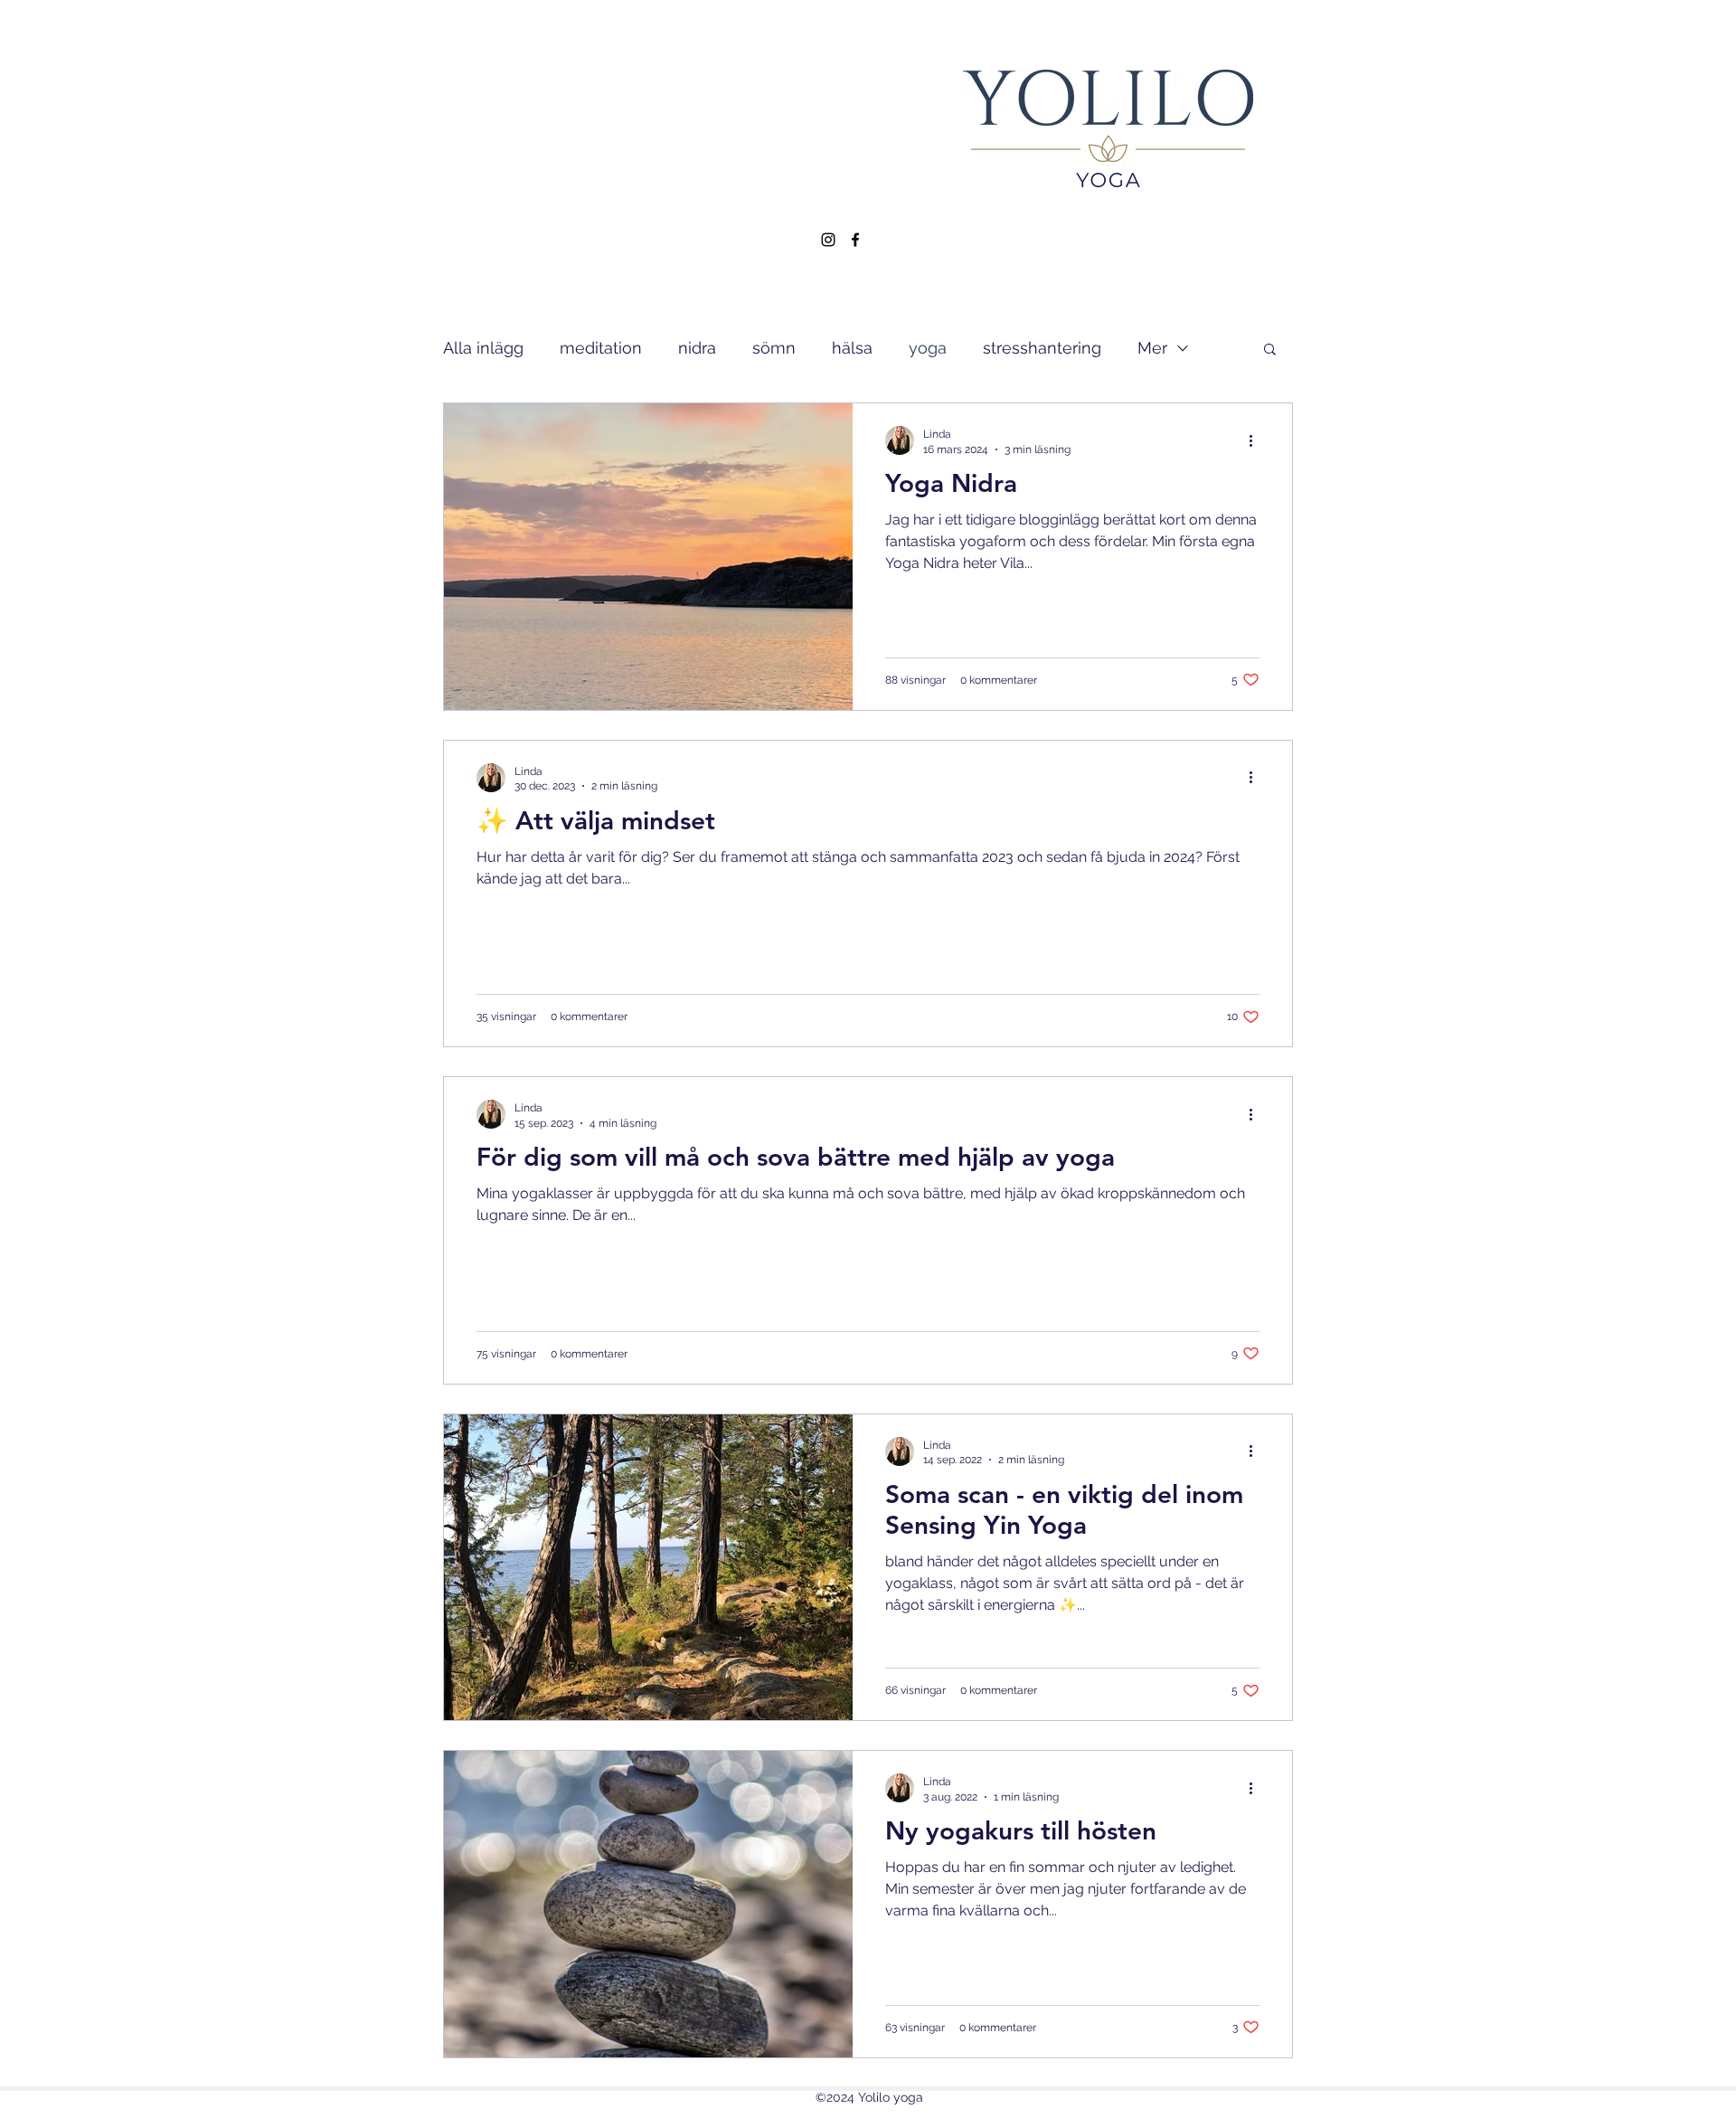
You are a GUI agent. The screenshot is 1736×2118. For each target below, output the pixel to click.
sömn (774, 348)
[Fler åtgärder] (1257, 440)
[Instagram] (828, 240)
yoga (928, 348)
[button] (1270, 350)
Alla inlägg (483, 348)
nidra (697, 348)
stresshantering (1042, 348)
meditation (601, 348)
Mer (1152, 348)
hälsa (852, 348)
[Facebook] (855, 240)
